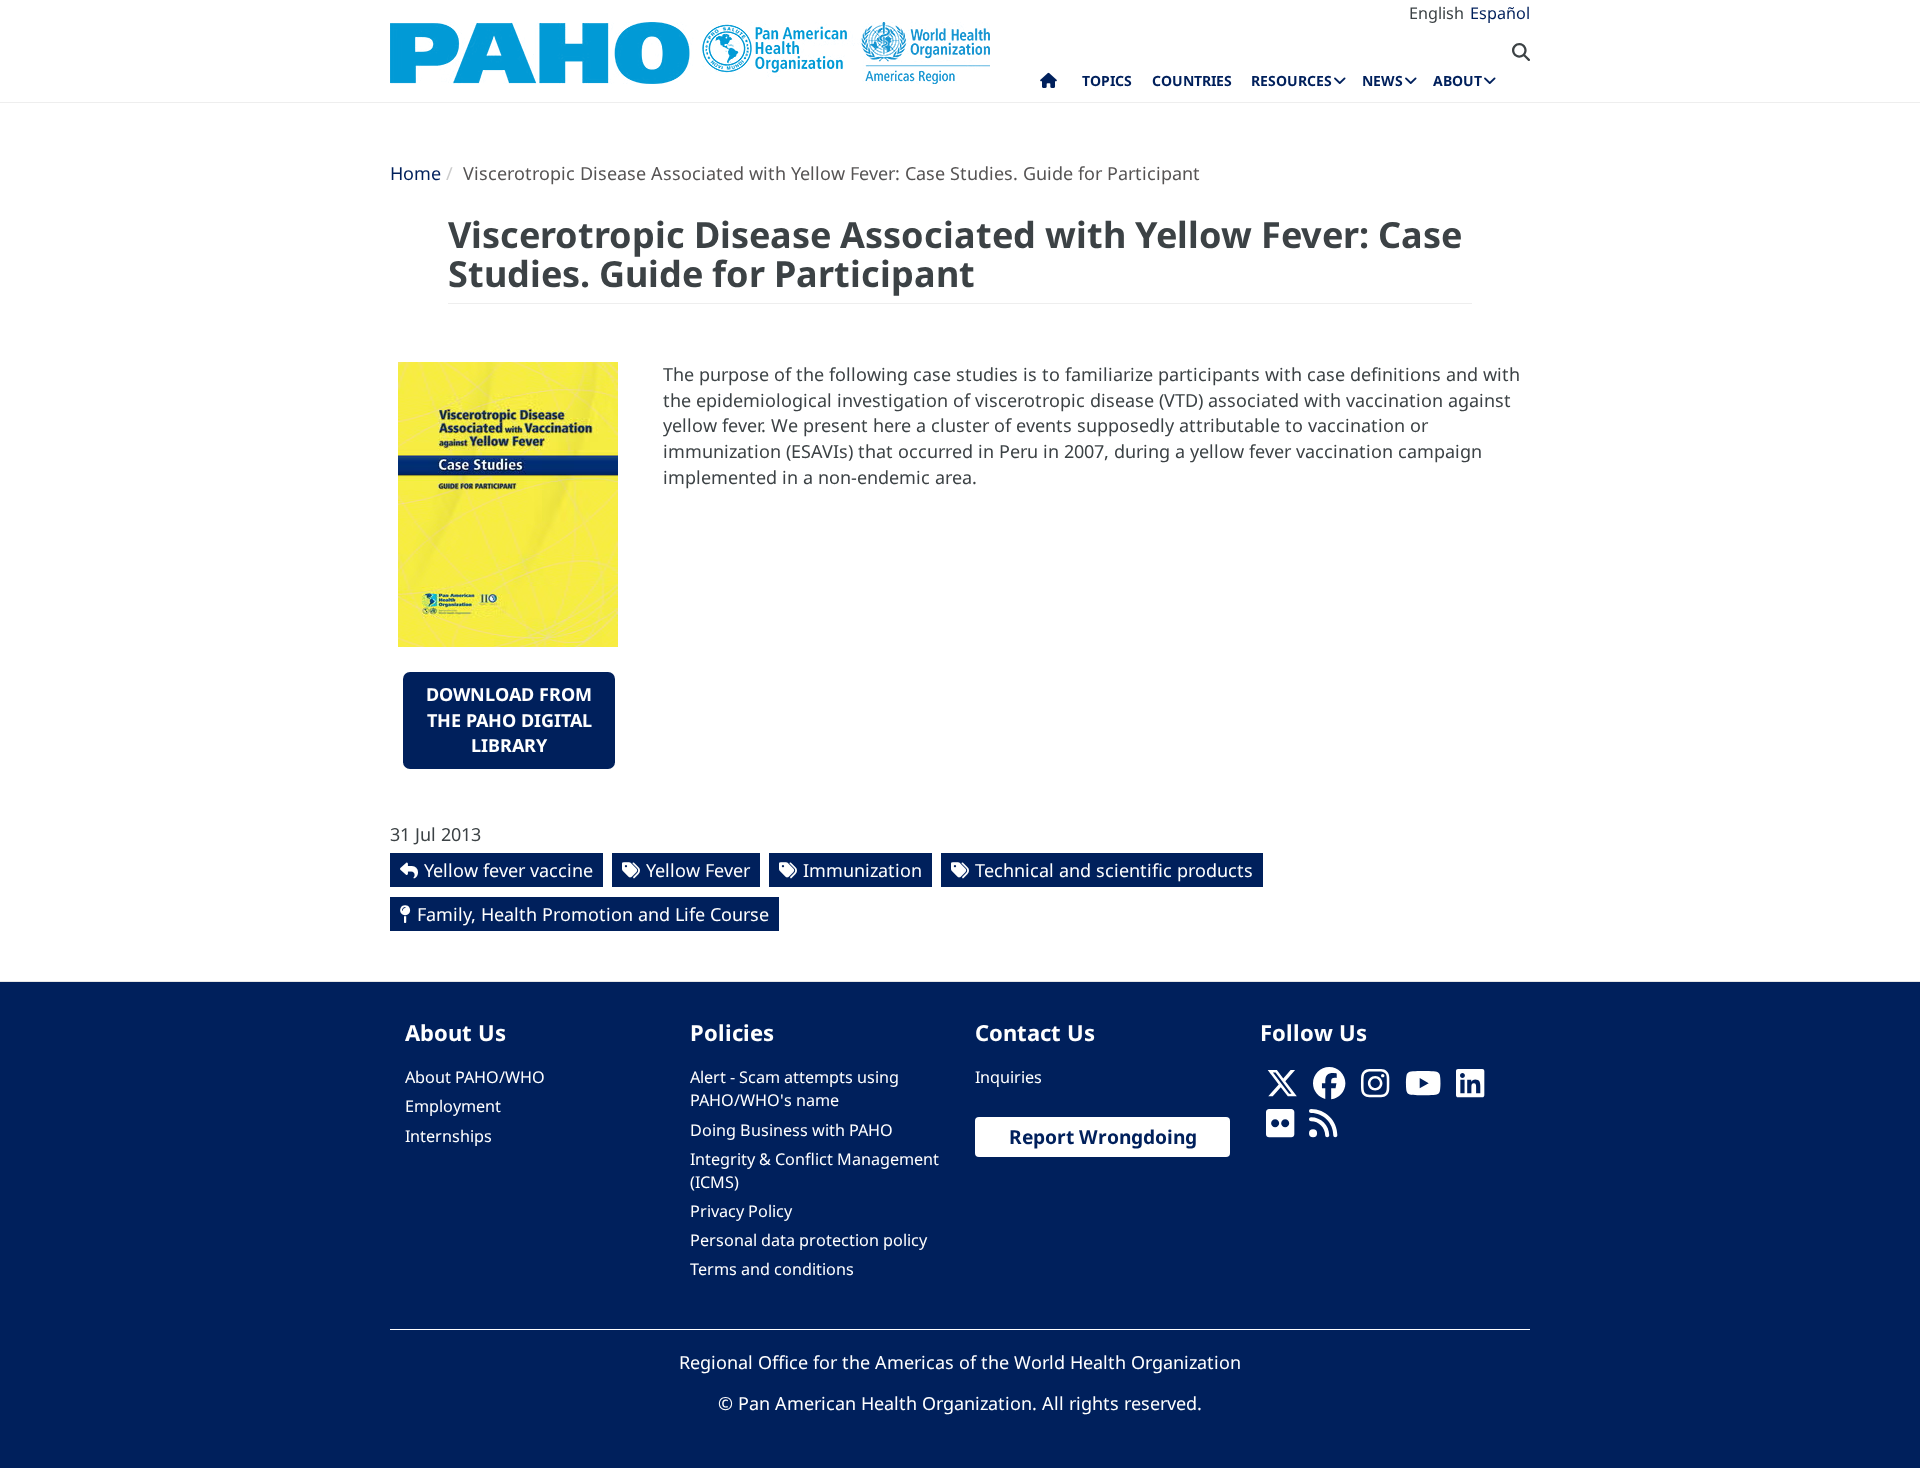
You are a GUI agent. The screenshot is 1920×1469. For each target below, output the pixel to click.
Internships (448, 1136)
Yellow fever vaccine (508, 870)
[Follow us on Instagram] (1375, 1089)
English (1436, 13)
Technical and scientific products (1114, 870)
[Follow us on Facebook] (1329, 1089)
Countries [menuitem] (1192, 80)
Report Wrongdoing (1103, 1136)
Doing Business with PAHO (791, 1130)
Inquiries (1008, 1077)
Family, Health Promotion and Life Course (593, 914)
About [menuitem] (1457, 80)
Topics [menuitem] (1107, 80)
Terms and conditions (772, 1269)
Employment (453, 1106)
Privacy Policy (741, 1211)
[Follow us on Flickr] (1280, 1130)
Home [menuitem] (1048, 85)
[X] (1282, 1089)
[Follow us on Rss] (1323, 1130)
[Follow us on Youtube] (1423, 1089)
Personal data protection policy (808, 1240)
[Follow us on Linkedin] (1470, 1089)
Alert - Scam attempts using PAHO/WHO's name (794, 1088)
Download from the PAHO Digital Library (509, 719)
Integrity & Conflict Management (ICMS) (814, 1170)
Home (415, 173)
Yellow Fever (698, 870)
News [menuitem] (1382, 80)
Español (1500, 13)
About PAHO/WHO (475, 1077)
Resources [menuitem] (1291, 80)
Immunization (862, 870)
